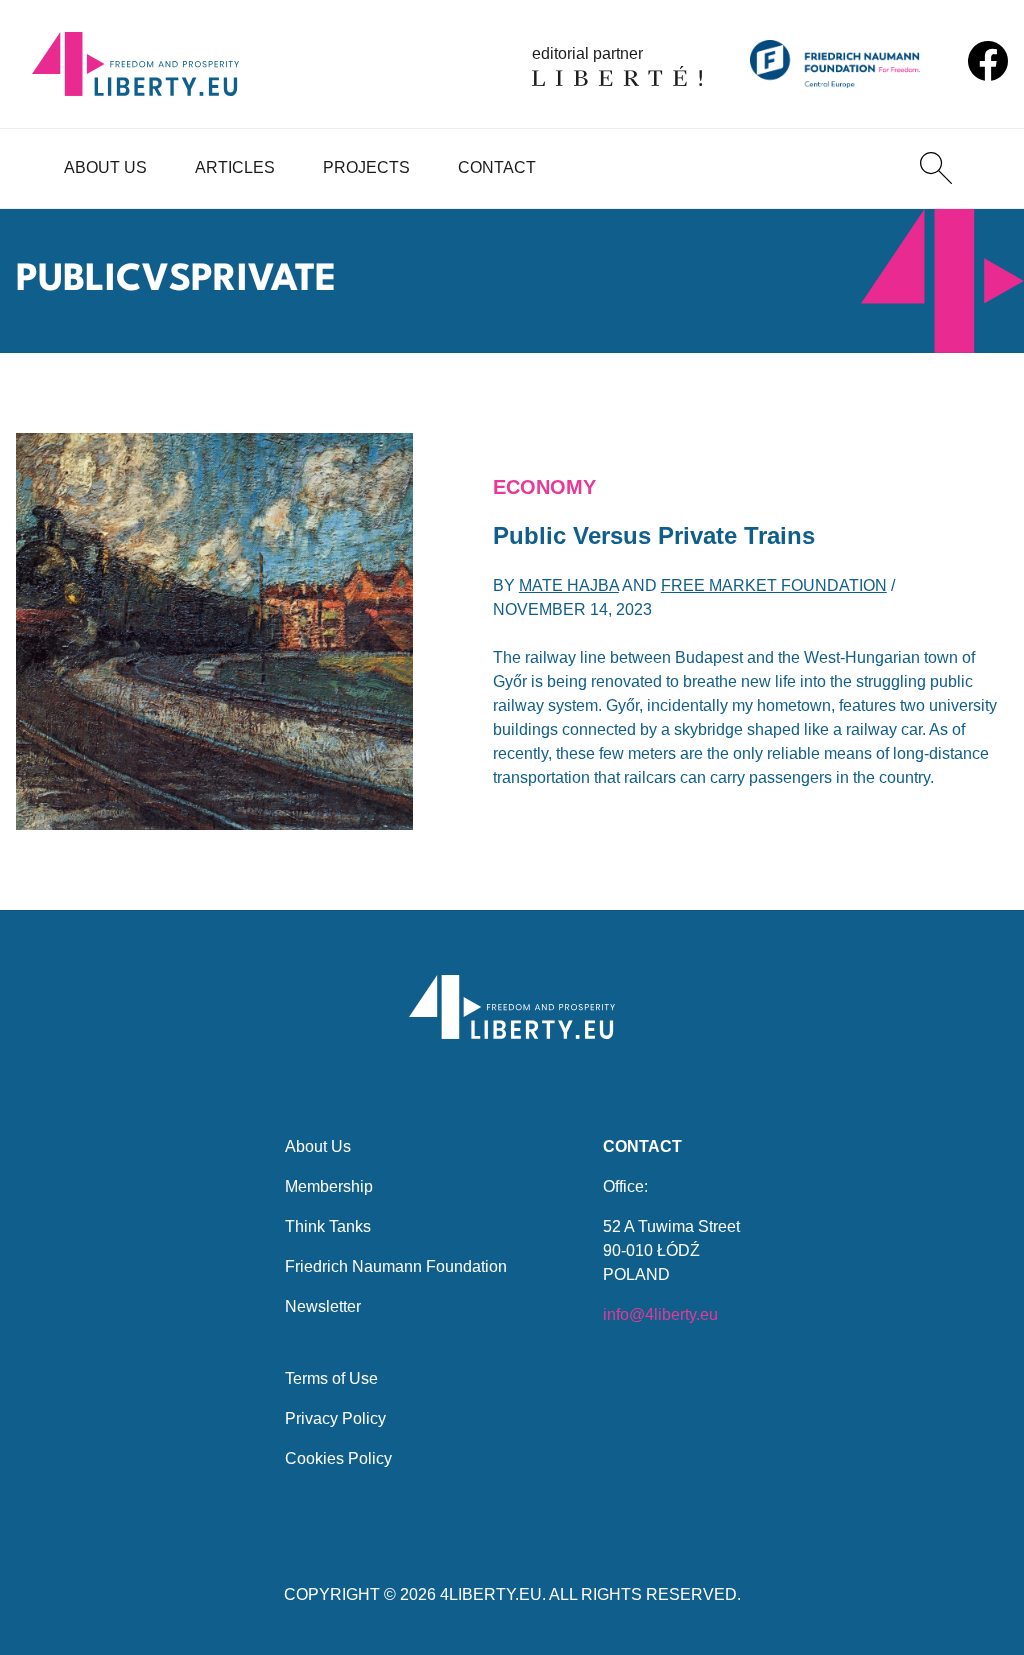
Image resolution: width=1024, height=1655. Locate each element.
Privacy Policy (335, 1418)
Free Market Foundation (774, 585)
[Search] (936, 168)
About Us (105, 167)
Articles (235, 167)
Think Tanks (328, 1226)
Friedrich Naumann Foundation (396, 1266)
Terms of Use (331, 1378)
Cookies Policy (338, 1458)
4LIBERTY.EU (491, 1594)
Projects (366, 167)
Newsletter (323, 1306)
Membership (329, 1186)
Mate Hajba (569, 585)
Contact (497, 167)
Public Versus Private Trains (654, 535)
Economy (544, 487)
